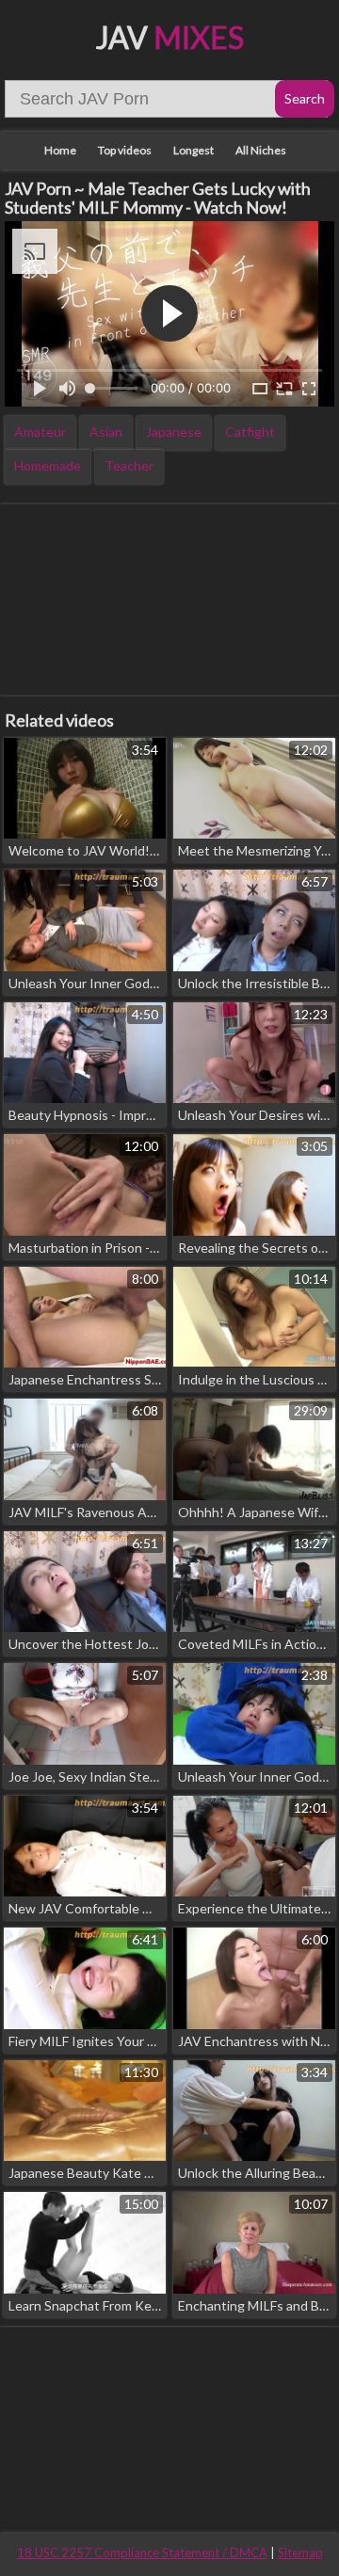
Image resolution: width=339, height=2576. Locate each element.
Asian (106, 432)
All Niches (261, 150)
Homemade (48, 465)
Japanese (174, 432)
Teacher (129, 465)
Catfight (250, 432)
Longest (194, 150)
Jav (170, 37)
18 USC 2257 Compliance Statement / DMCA (142, 2552)
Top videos (125, 150)
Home (60, 150)
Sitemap (300, 2552)
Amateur (40, 432)
